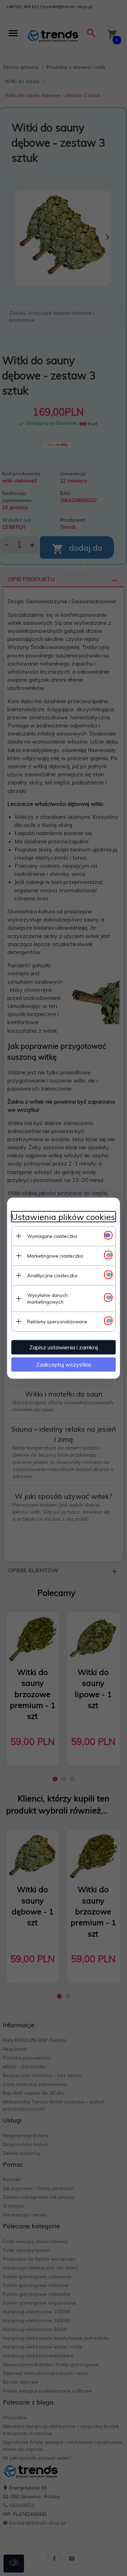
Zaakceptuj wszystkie (64, 1364)
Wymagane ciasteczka (52, 1236)
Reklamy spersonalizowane (57, 1321)
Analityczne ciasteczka (52, 1275)
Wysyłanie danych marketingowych (47, 1298)
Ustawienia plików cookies (63, 1217)
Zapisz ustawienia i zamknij (64, 1347)
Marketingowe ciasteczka (55, 1255)
